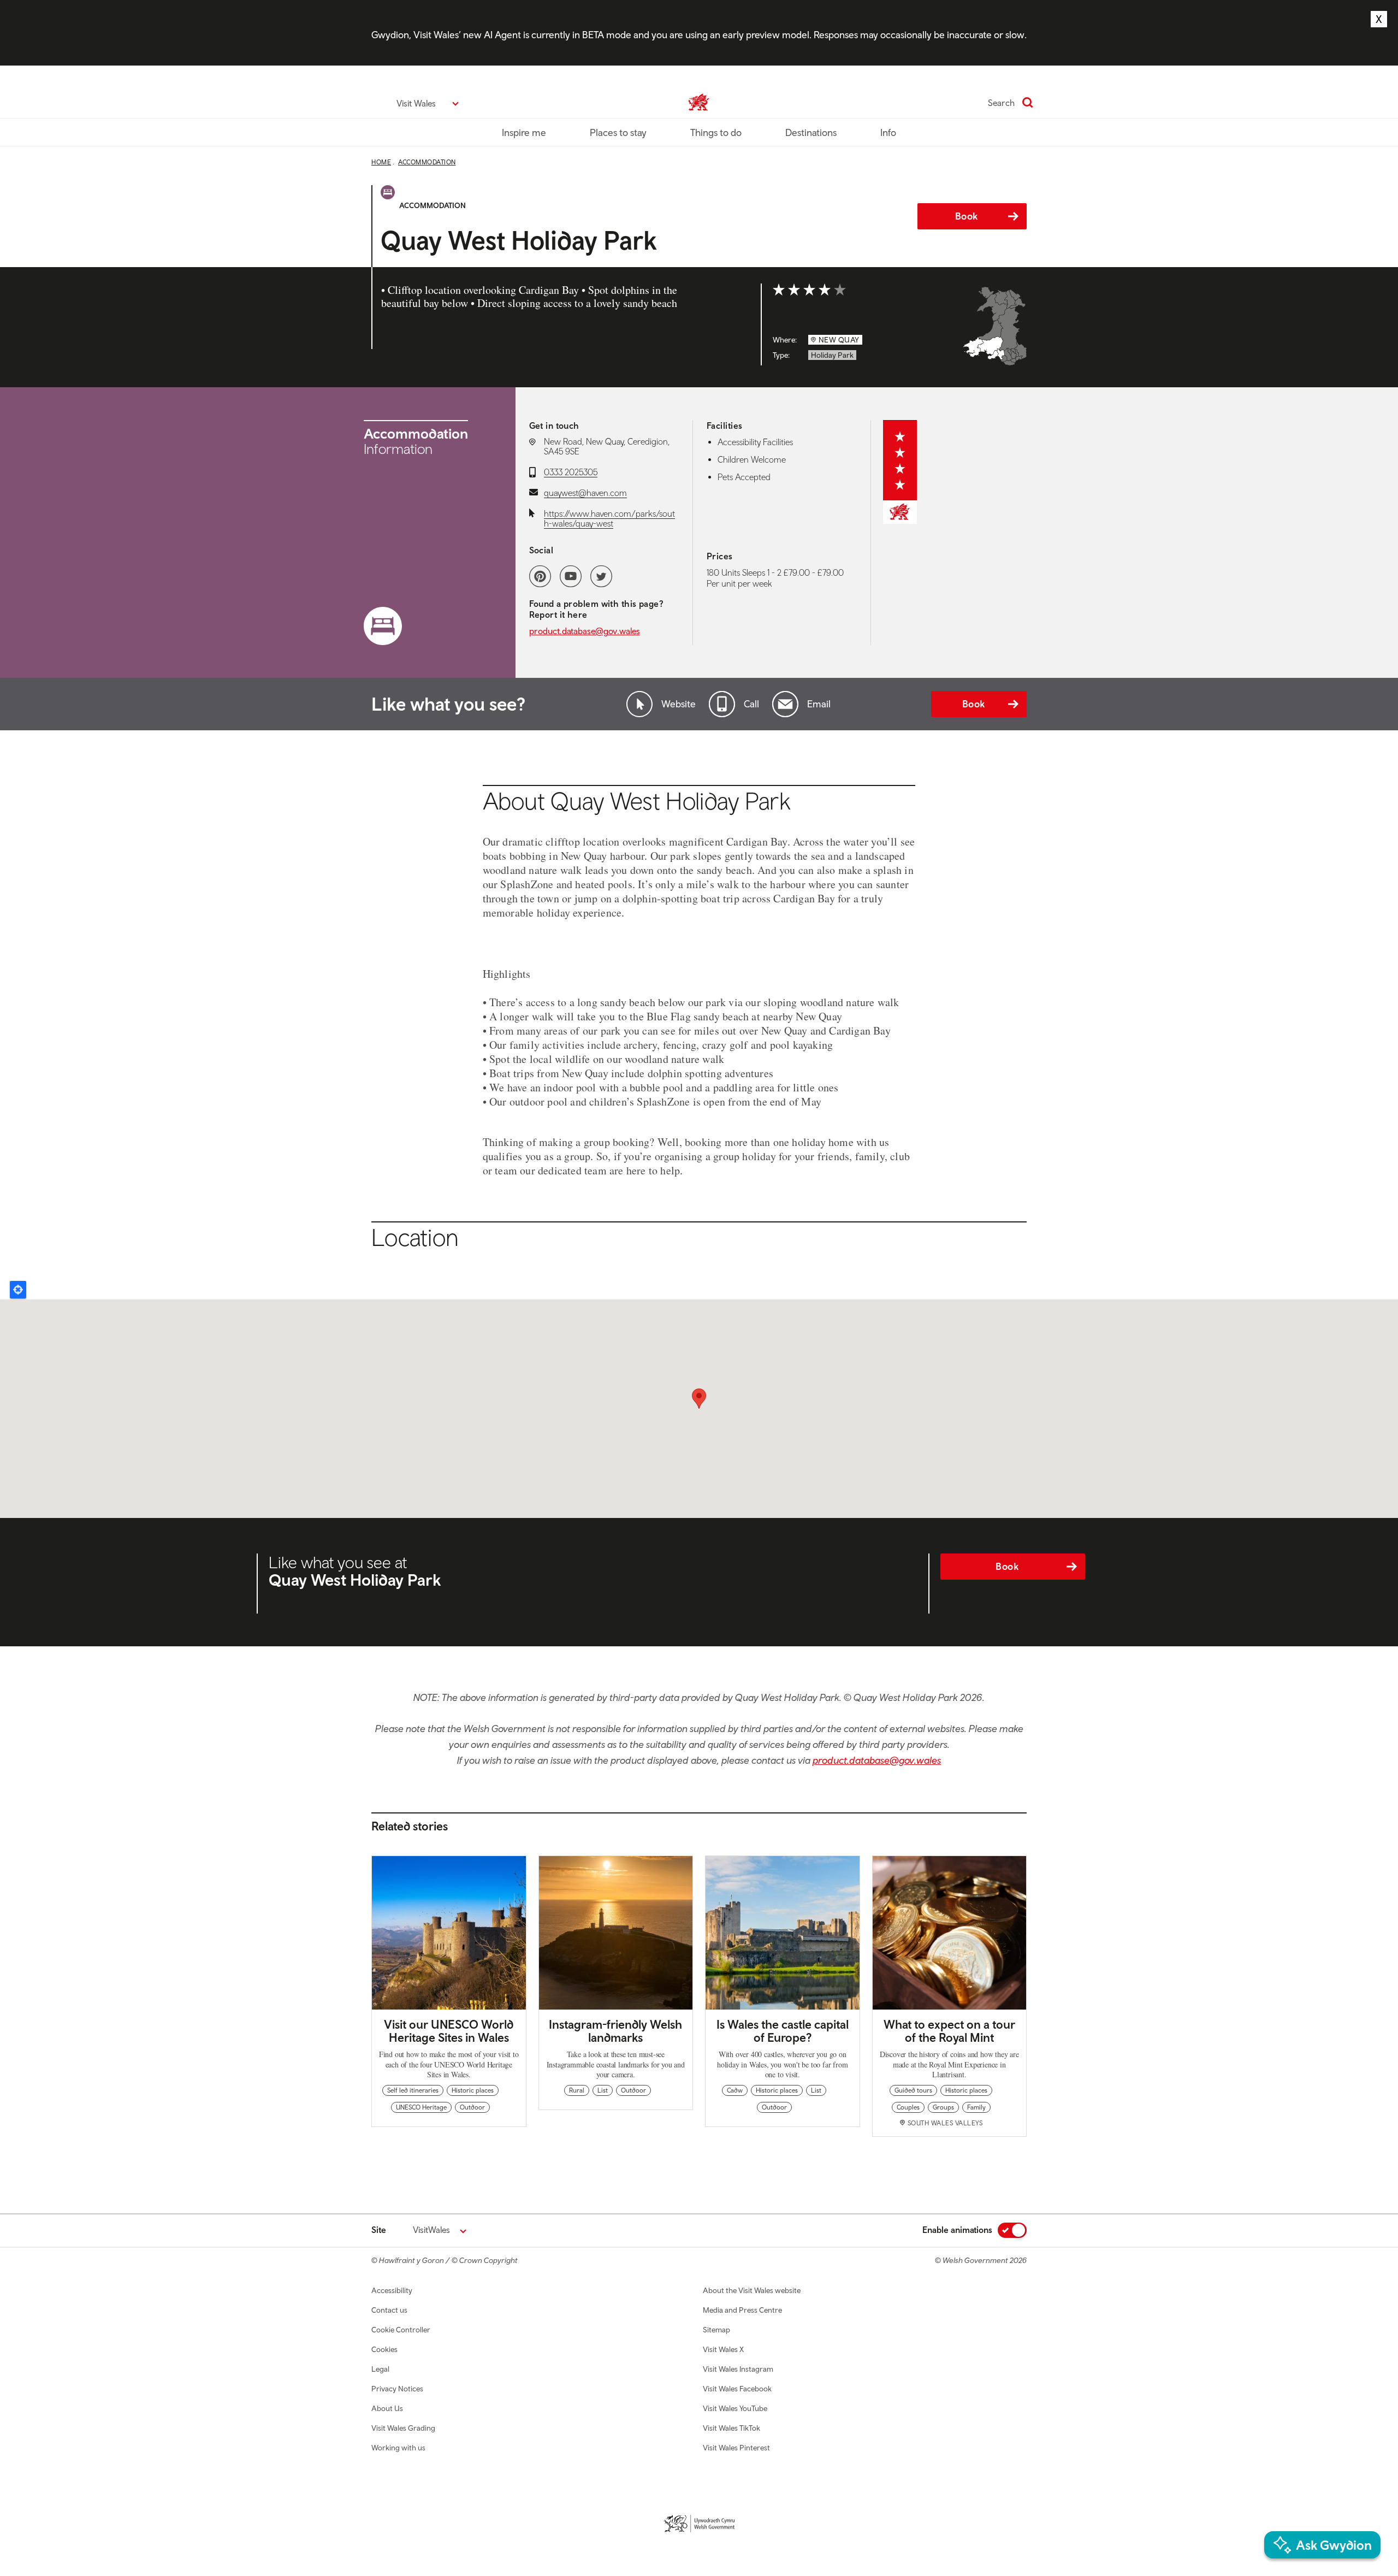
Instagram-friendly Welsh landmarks (615, 2031)
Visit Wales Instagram (738, 2369)
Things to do (716, 132)
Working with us (398, 2448)
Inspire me (524, 132)
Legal (380, 2369)
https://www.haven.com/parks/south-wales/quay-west (609, 518)
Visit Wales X (723, 2349)
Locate (18, 1290)
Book (967, 216)
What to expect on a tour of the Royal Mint (949, 2031)
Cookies (384, 2349)
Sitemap (716, 2330)
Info (888, 132)
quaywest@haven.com (585, 493)
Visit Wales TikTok (731, 2428)
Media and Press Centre (742, 2310)
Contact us (389, 2310)
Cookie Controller (401, 2330)
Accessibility (392, 2290)
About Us (387, 2408)
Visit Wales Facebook (737, 2389)
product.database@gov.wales (585, 631)
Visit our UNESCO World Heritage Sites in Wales (449, 2031)
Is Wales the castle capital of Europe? (783, 2031)
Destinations (811, 132)
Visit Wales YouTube (735, 2408)
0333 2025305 (571, 472)
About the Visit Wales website (752, 2290)
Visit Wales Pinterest (736, 2448)
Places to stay (618, 132)
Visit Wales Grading (403, 2428)
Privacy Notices (397, 2389)
